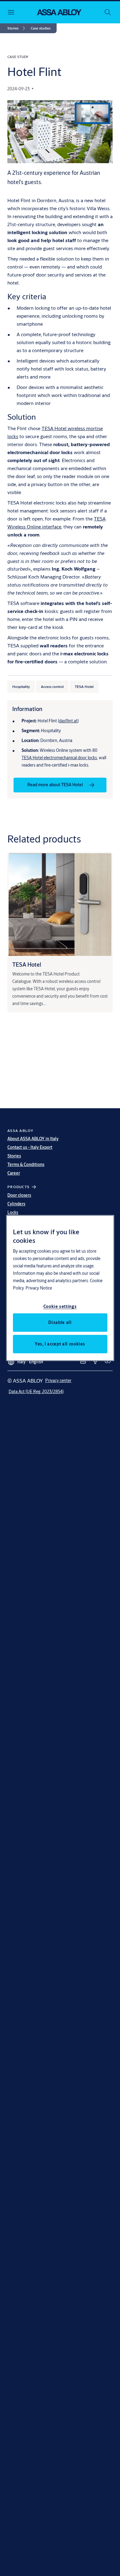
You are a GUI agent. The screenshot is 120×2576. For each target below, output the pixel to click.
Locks (13, 1212)
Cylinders (16, 1204)
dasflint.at (68, 721)
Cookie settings (60, 1306)
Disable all (60, 1322)
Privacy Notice (39, 1288)
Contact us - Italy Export (30, 1147)
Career (14, 1173)
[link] (17, 28)
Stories (14, 1156)
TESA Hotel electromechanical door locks (59, 758)
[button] (41, 28)
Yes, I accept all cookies (60, 1344)
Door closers (19, 1195)
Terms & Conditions (26, 1164)
